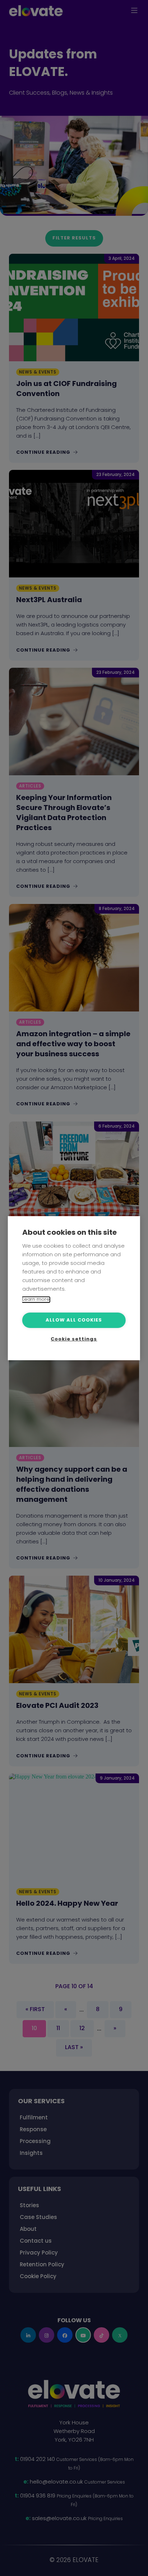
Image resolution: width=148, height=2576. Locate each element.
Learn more (36, 1299)
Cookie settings (74, 1339)
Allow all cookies (74, 1320)
